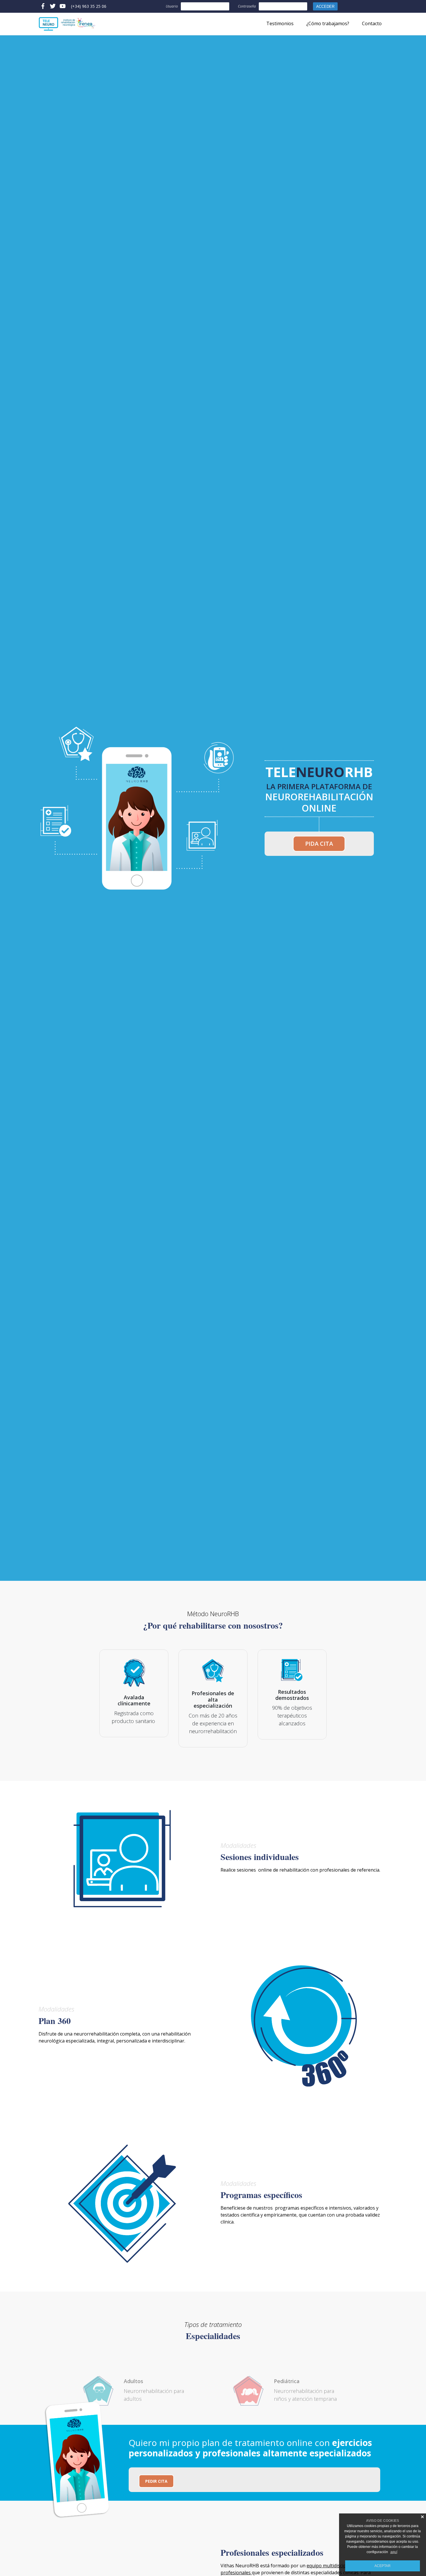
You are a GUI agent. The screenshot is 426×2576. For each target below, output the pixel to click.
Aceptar (383, 2566)
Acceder (325, 7)
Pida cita (319, 844)
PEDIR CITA (156, 2481)
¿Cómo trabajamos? (328, 23)
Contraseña (247, 6)
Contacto (372, 23)
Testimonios (280, 23)
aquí (394, 2552)
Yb (63, 6)
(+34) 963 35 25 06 (89, 6)
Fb (43, 6)
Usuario (172, 6)
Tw (53, 6)
